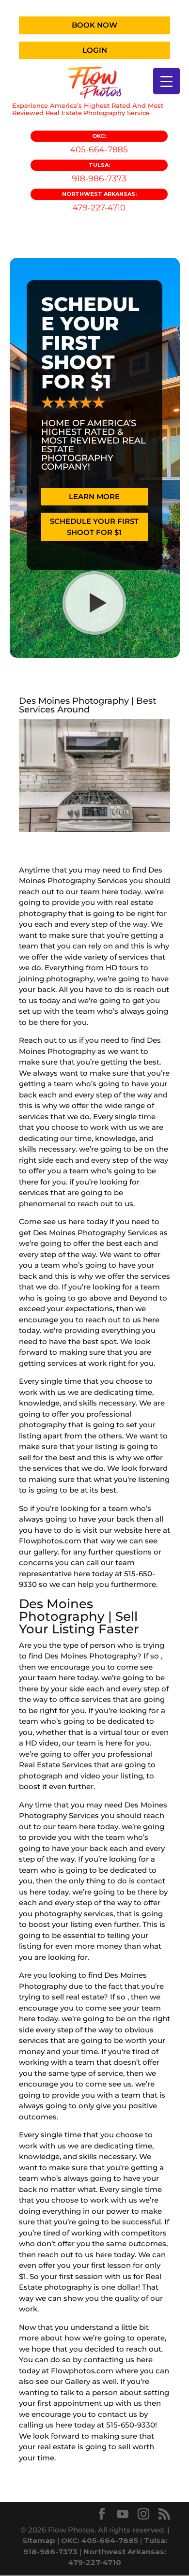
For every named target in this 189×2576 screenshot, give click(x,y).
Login (95, 50)
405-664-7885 (99, 143)
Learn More (94, 496)
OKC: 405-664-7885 (100, 2540)
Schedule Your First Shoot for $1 (94, 527)
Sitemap (39, 2540)
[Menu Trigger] (166, 81)
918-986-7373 (99, 172)
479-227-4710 (99, 201)
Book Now (94, 25)
